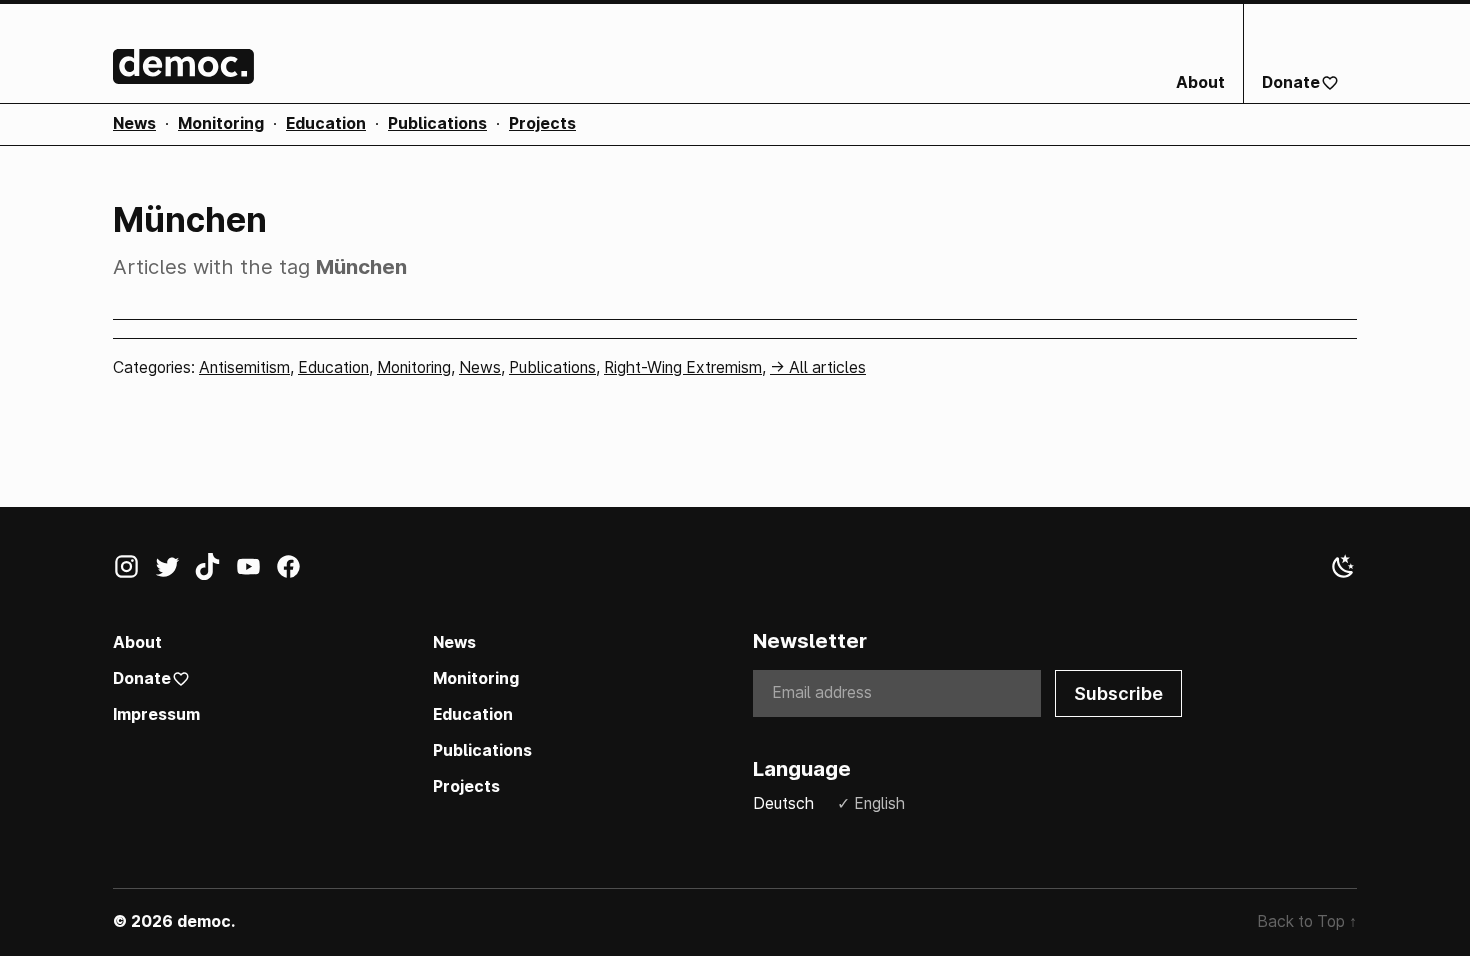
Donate (1291, 82)
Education (326, 123)
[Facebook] (295, 571)
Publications (437, 123)
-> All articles (818, 367)
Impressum (156, 714)
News (134, 123)
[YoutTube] (255, 571)
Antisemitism (244, 367)
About (1200, 82)
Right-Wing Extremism (683, 367)
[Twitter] (174, 571)
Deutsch (783, 803)
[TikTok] (214, 571)
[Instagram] (133, 571)
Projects (542, 123)
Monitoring (221, 123)
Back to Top (1307, 921)
